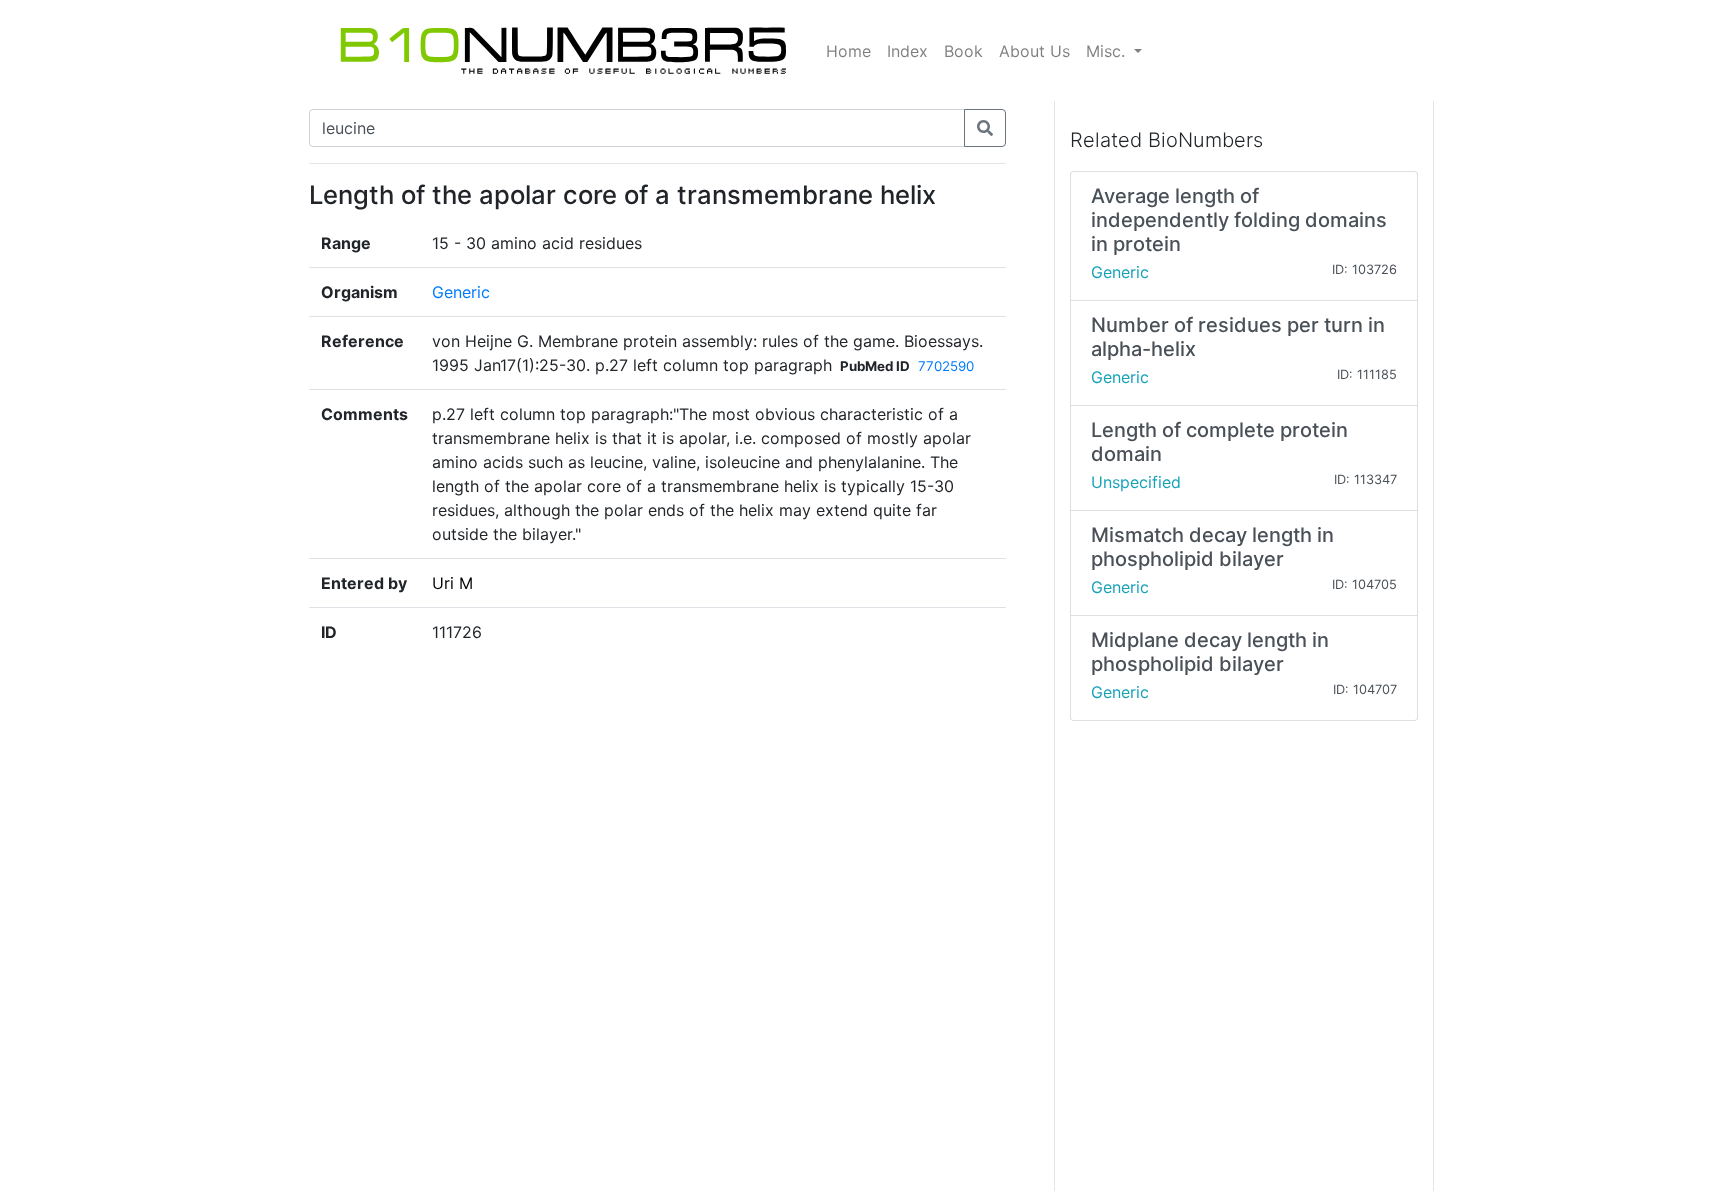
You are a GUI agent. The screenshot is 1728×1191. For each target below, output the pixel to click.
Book (963, 51)
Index (907, 51)
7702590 (946, 366)
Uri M (452, 583)
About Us (1034, 51)
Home (848, 51)
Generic (461, 292)
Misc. (1108, 51)
